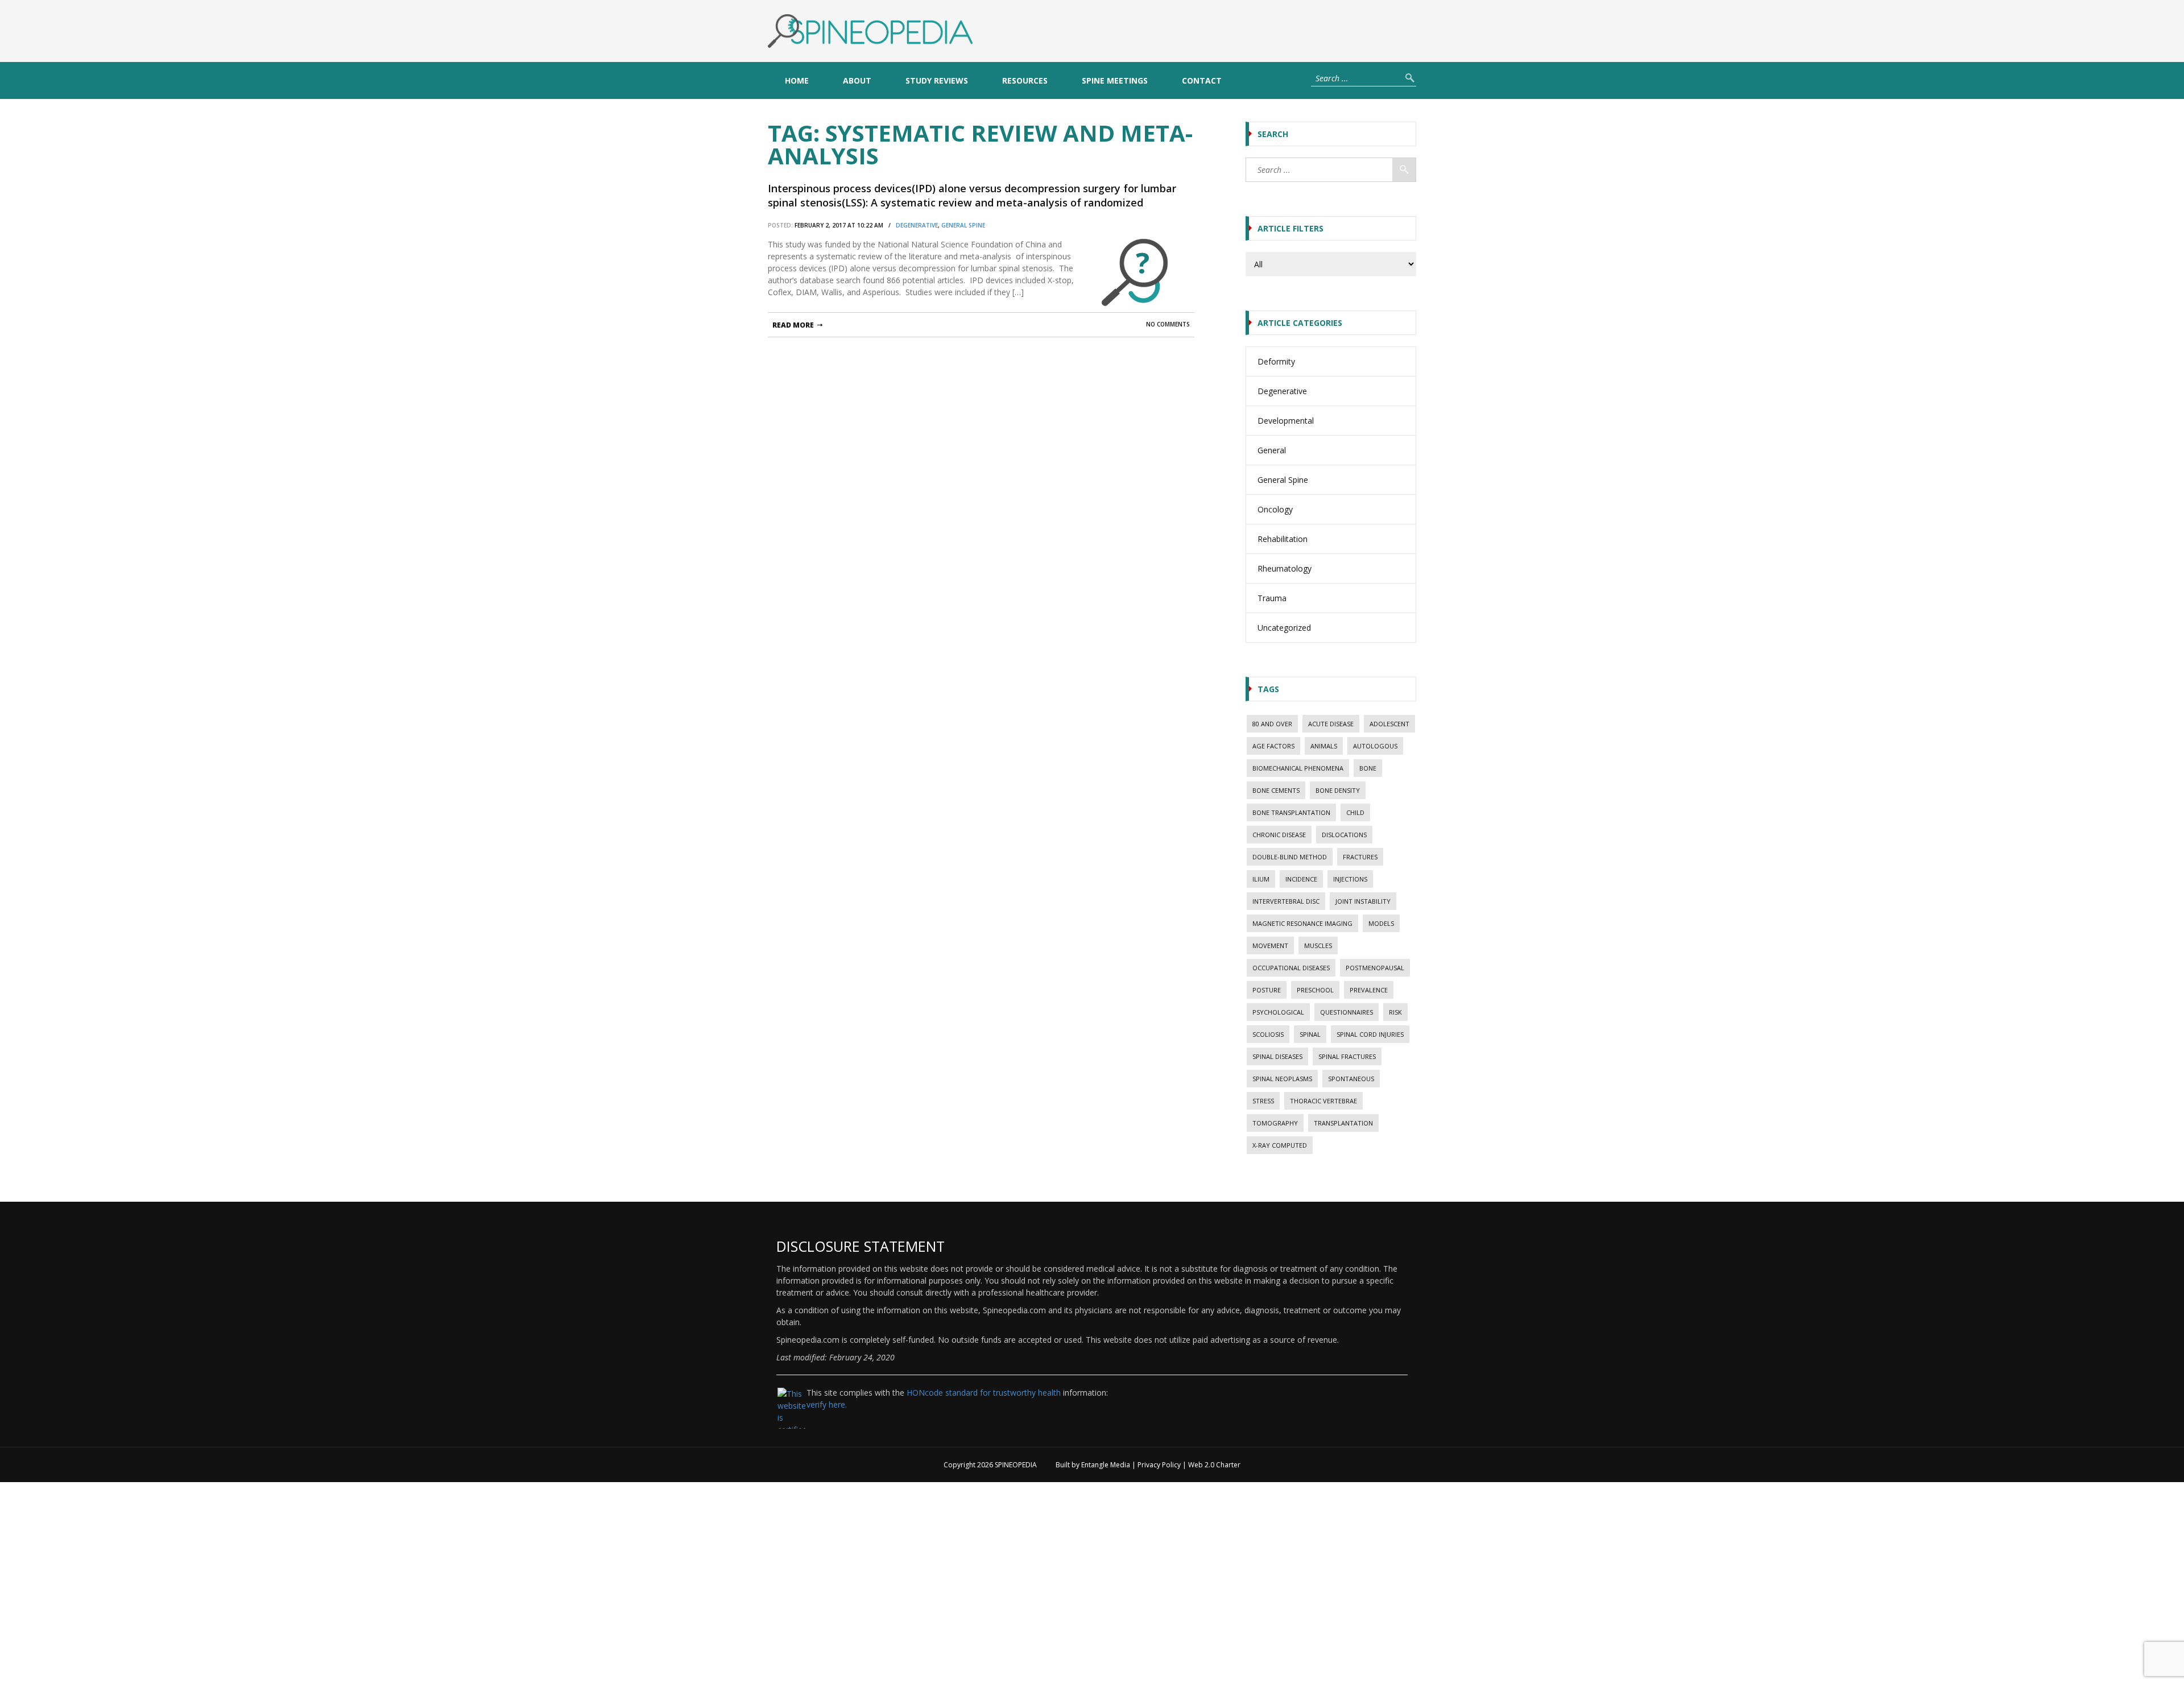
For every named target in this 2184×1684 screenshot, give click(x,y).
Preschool (1315, 990)
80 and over (1272, 724)
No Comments (1168, 324)
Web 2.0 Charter (1214, 1465)
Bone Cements (1276, 790)
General (1272, 450)
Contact (1202, 80)
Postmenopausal (1375, 968)
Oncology (1275, 509)
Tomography (1275, 1123)
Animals (1324, 746)
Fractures (1360, 857)
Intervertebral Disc (1286, 901)
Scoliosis (1268, 1034)
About (857, 80)
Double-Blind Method (1290, 857)
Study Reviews (937, 80)
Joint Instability (1363, 901)
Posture (1267, 990)
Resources (1025, 80)
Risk (1395, 1012)
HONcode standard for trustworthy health (984, 1393)
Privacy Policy (1159, 1465)
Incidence (1301, 879)
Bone (1368, 768)
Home (797, 80)
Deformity (1276, 361)
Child (1355, 812)
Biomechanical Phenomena (1298, 768)
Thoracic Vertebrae (1323, 1101)
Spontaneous (1351, 1079)
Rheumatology (1285, 568)
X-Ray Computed (1280, 1145)
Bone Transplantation (1291, 812)
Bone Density (1338, 790)
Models (1381, 923)
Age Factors (1273, 746)
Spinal (1310, 1034)
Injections (1350, 879)
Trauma (1272, 598)
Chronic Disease (1279, 835)
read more (793, 325)
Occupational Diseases (1291, 968)
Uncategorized (1284, 628)
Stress (1263, 1101)
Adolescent (1389, 724)
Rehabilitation (1283, 539)
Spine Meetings (1115, 80)
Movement (1270, 946)
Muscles (1318, 946)
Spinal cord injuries (1370, 1034)
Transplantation (1343, 1123)
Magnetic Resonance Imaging (1302, 923)
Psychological (1278, 1012)
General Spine (963, 225)
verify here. (827, 1404)
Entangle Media (1106, 1465)
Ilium (1261, 879)
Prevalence (1369, 990)
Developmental (1286, 421)
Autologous (1375, 746)
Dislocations (1344, 835)
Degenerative (917, 225)
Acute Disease (1331, 724)
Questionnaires (1347, 1012)
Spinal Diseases (1277, 1056)
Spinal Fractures (1347, 1056)
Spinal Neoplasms (1282, 1079)
